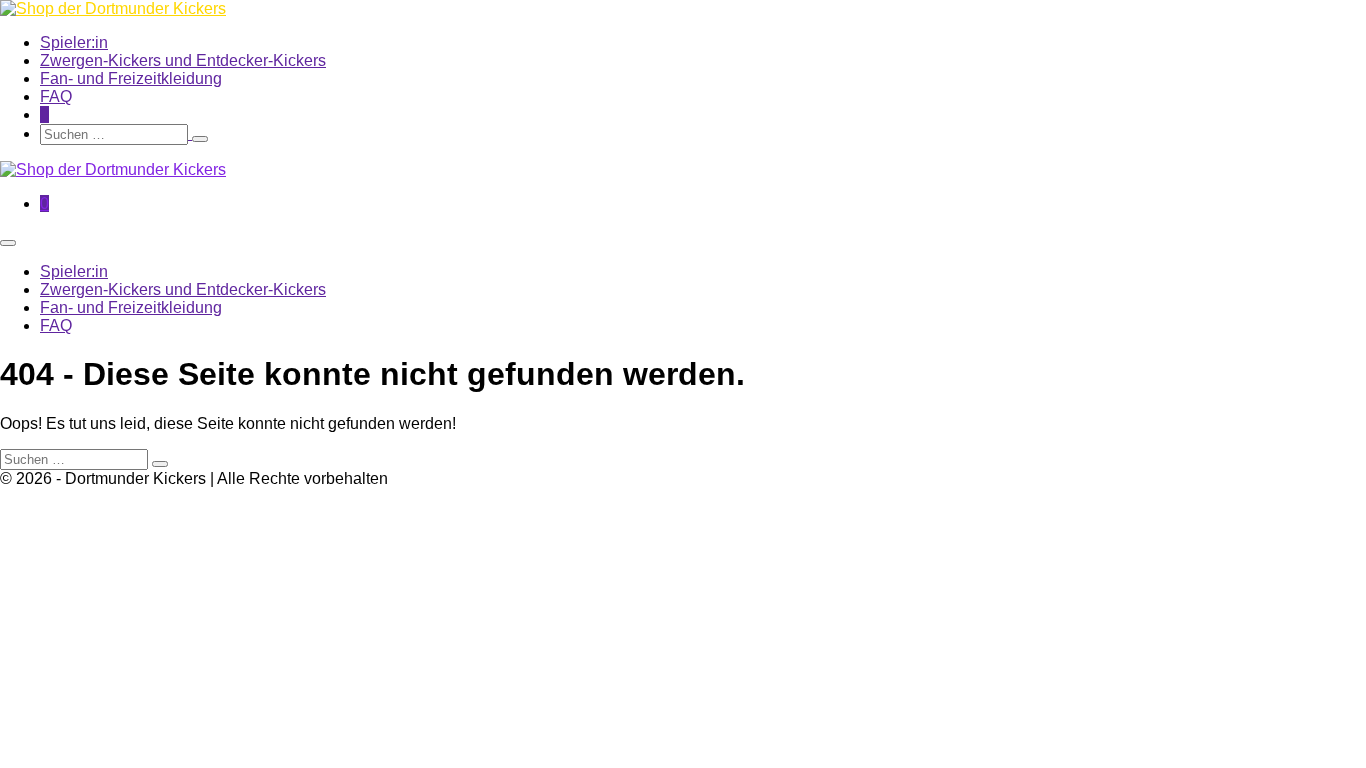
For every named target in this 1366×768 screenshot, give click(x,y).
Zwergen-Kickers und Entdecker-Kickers (183, 60)
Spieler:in (74, 42)
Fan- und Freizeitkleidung (131, 78)
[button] (566, 134)
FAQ (56, 96)
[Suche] (200, 139)
